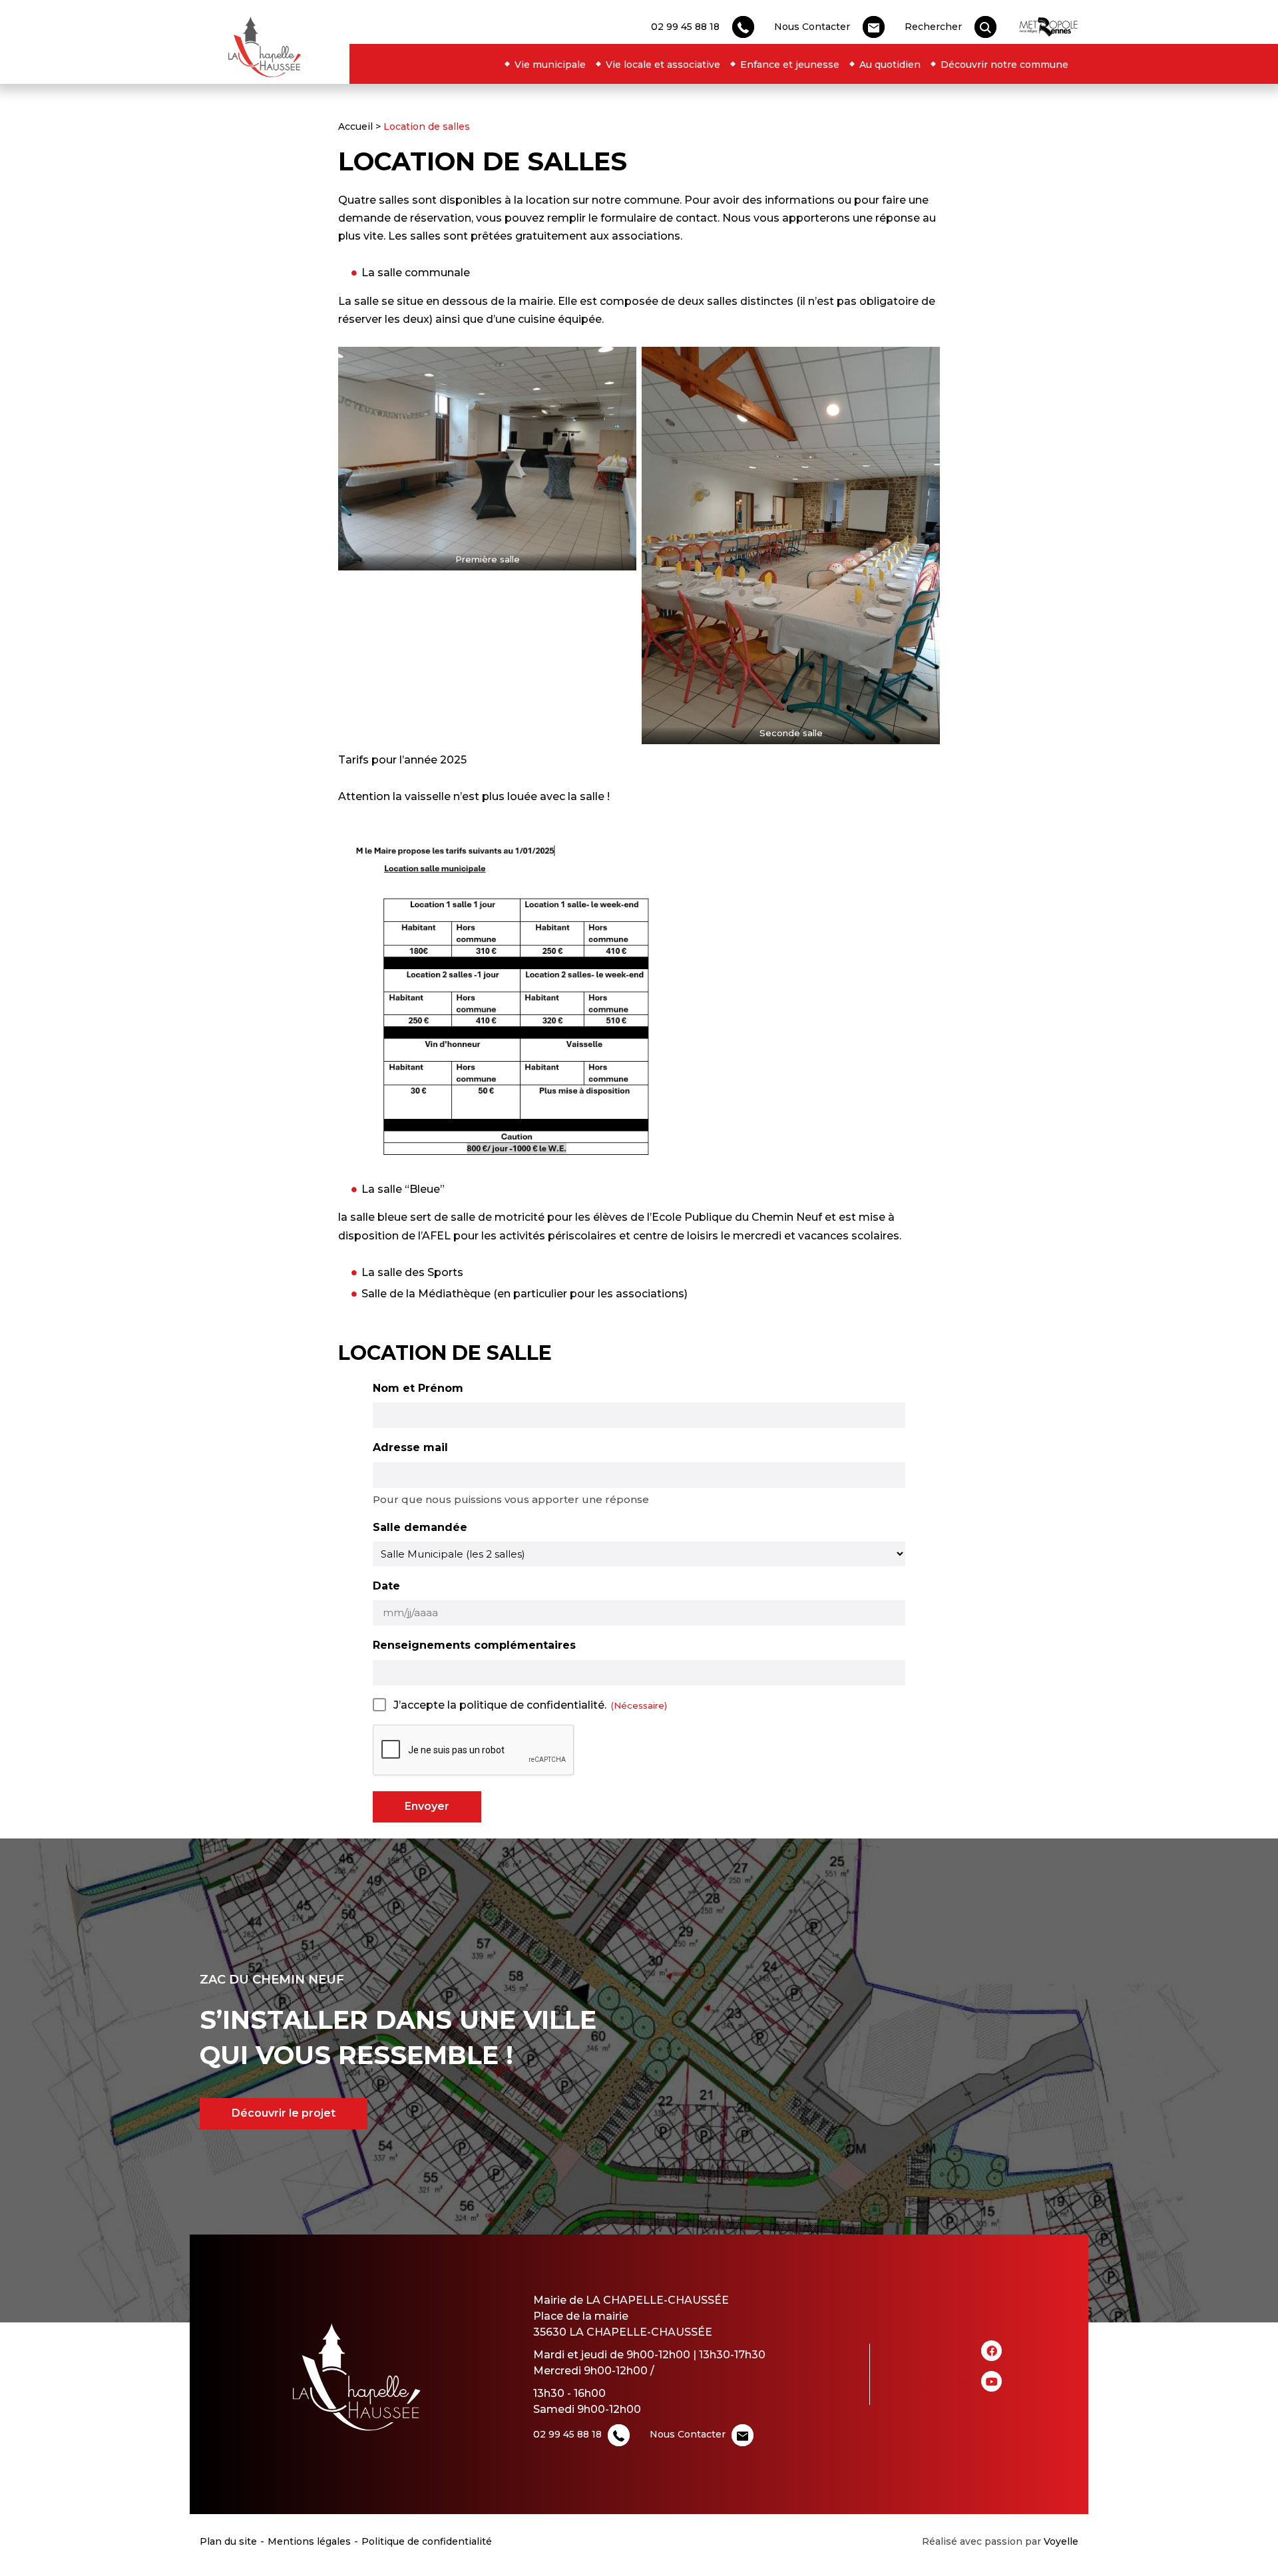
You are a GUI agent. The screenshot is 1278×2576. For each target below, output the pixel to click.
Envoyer (427, 1806)
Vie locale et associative (663, 65)
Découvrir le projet (284, 2113)
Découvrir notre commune (1004, 65)
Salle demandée (420, 1527)
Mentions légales (309, 2541)
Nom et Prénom (418, 1388)
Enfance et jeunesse (790, 65)
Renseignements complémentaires (474, 1645)
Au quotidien (890, 65)
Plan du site (228, 2541)
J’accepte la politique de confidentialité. (500, 1705)
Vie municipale (550, 65)
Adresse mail (410, 1447)
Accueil (355, 126)
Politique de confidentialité (427, 2541)
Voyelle (1061, 2541)
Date (386, 1586)
